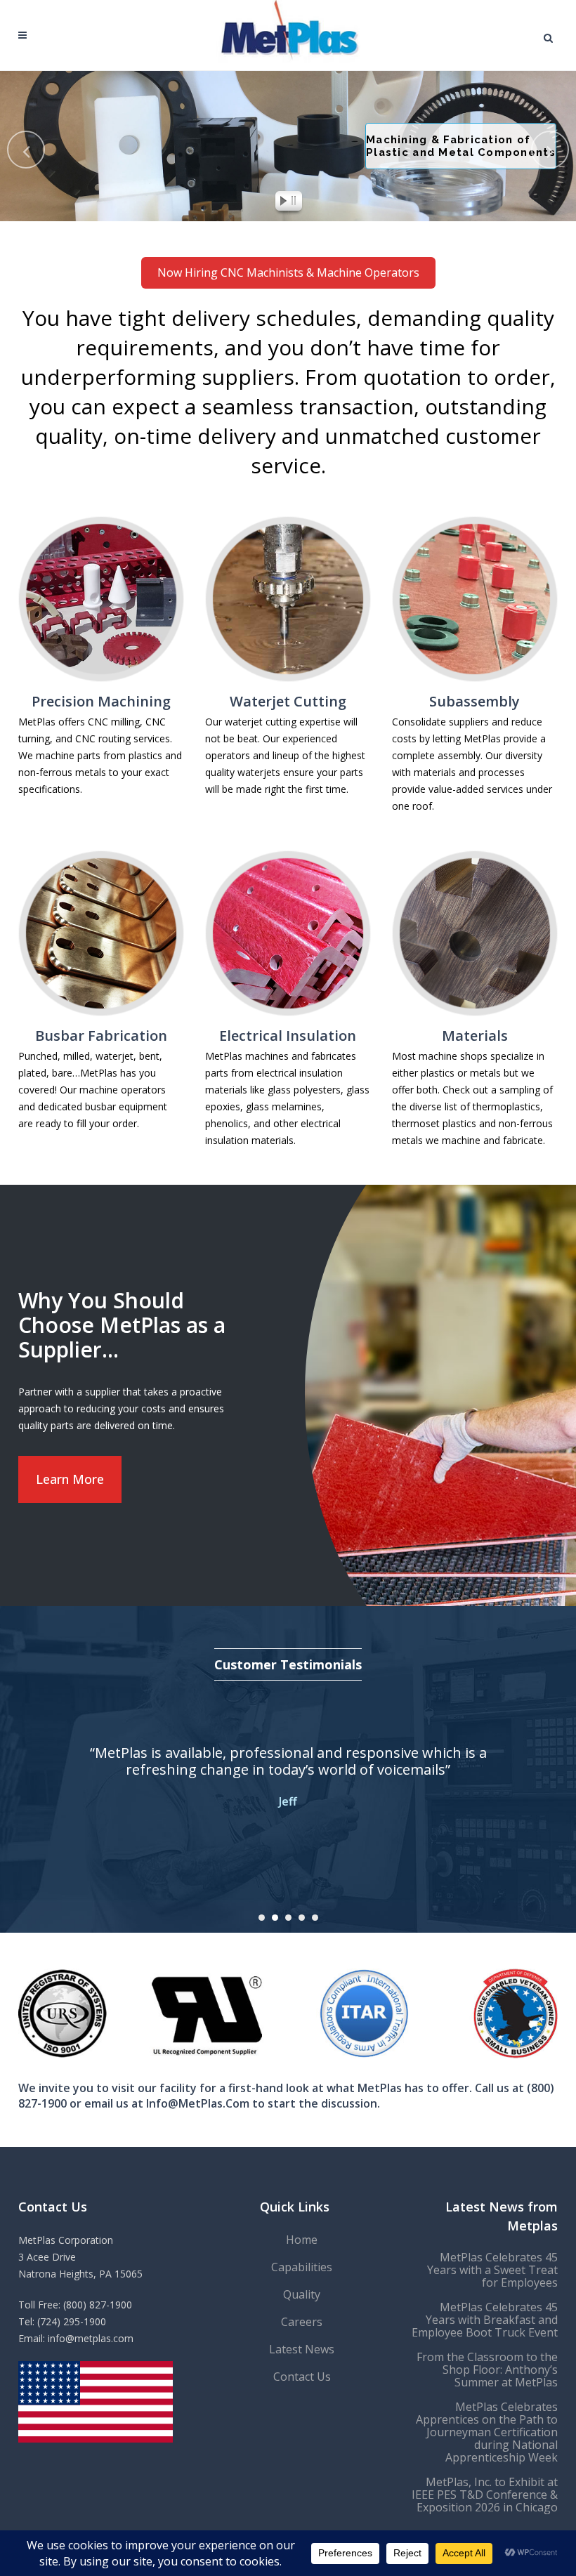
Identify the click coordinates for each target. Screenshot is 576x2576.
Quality (302, 2294)
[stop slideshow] (296, 203)
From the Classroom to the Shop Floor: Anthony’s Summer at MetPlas (487, 2370)
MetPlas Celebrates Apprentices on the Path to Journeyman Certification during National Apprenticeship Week (487, 2432)
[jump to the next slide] (550, 150)
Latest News (302, 2349)
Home (302, 2240)
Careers (302, 2322)
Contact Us (302, 2377)
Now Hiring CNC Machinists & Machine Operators (288, 272)
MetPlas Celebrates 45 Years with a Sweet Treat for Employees (492, 2270)
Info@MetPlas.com (198, 2103)
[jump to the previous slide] (26, 150)
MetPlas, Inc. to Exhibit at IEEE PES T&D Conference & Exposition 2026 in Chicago (485, 2495)
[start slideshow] (280, 203)
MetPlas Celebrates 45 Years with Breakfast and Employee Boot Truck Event (485, 2320)
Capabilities (302, 2267)
